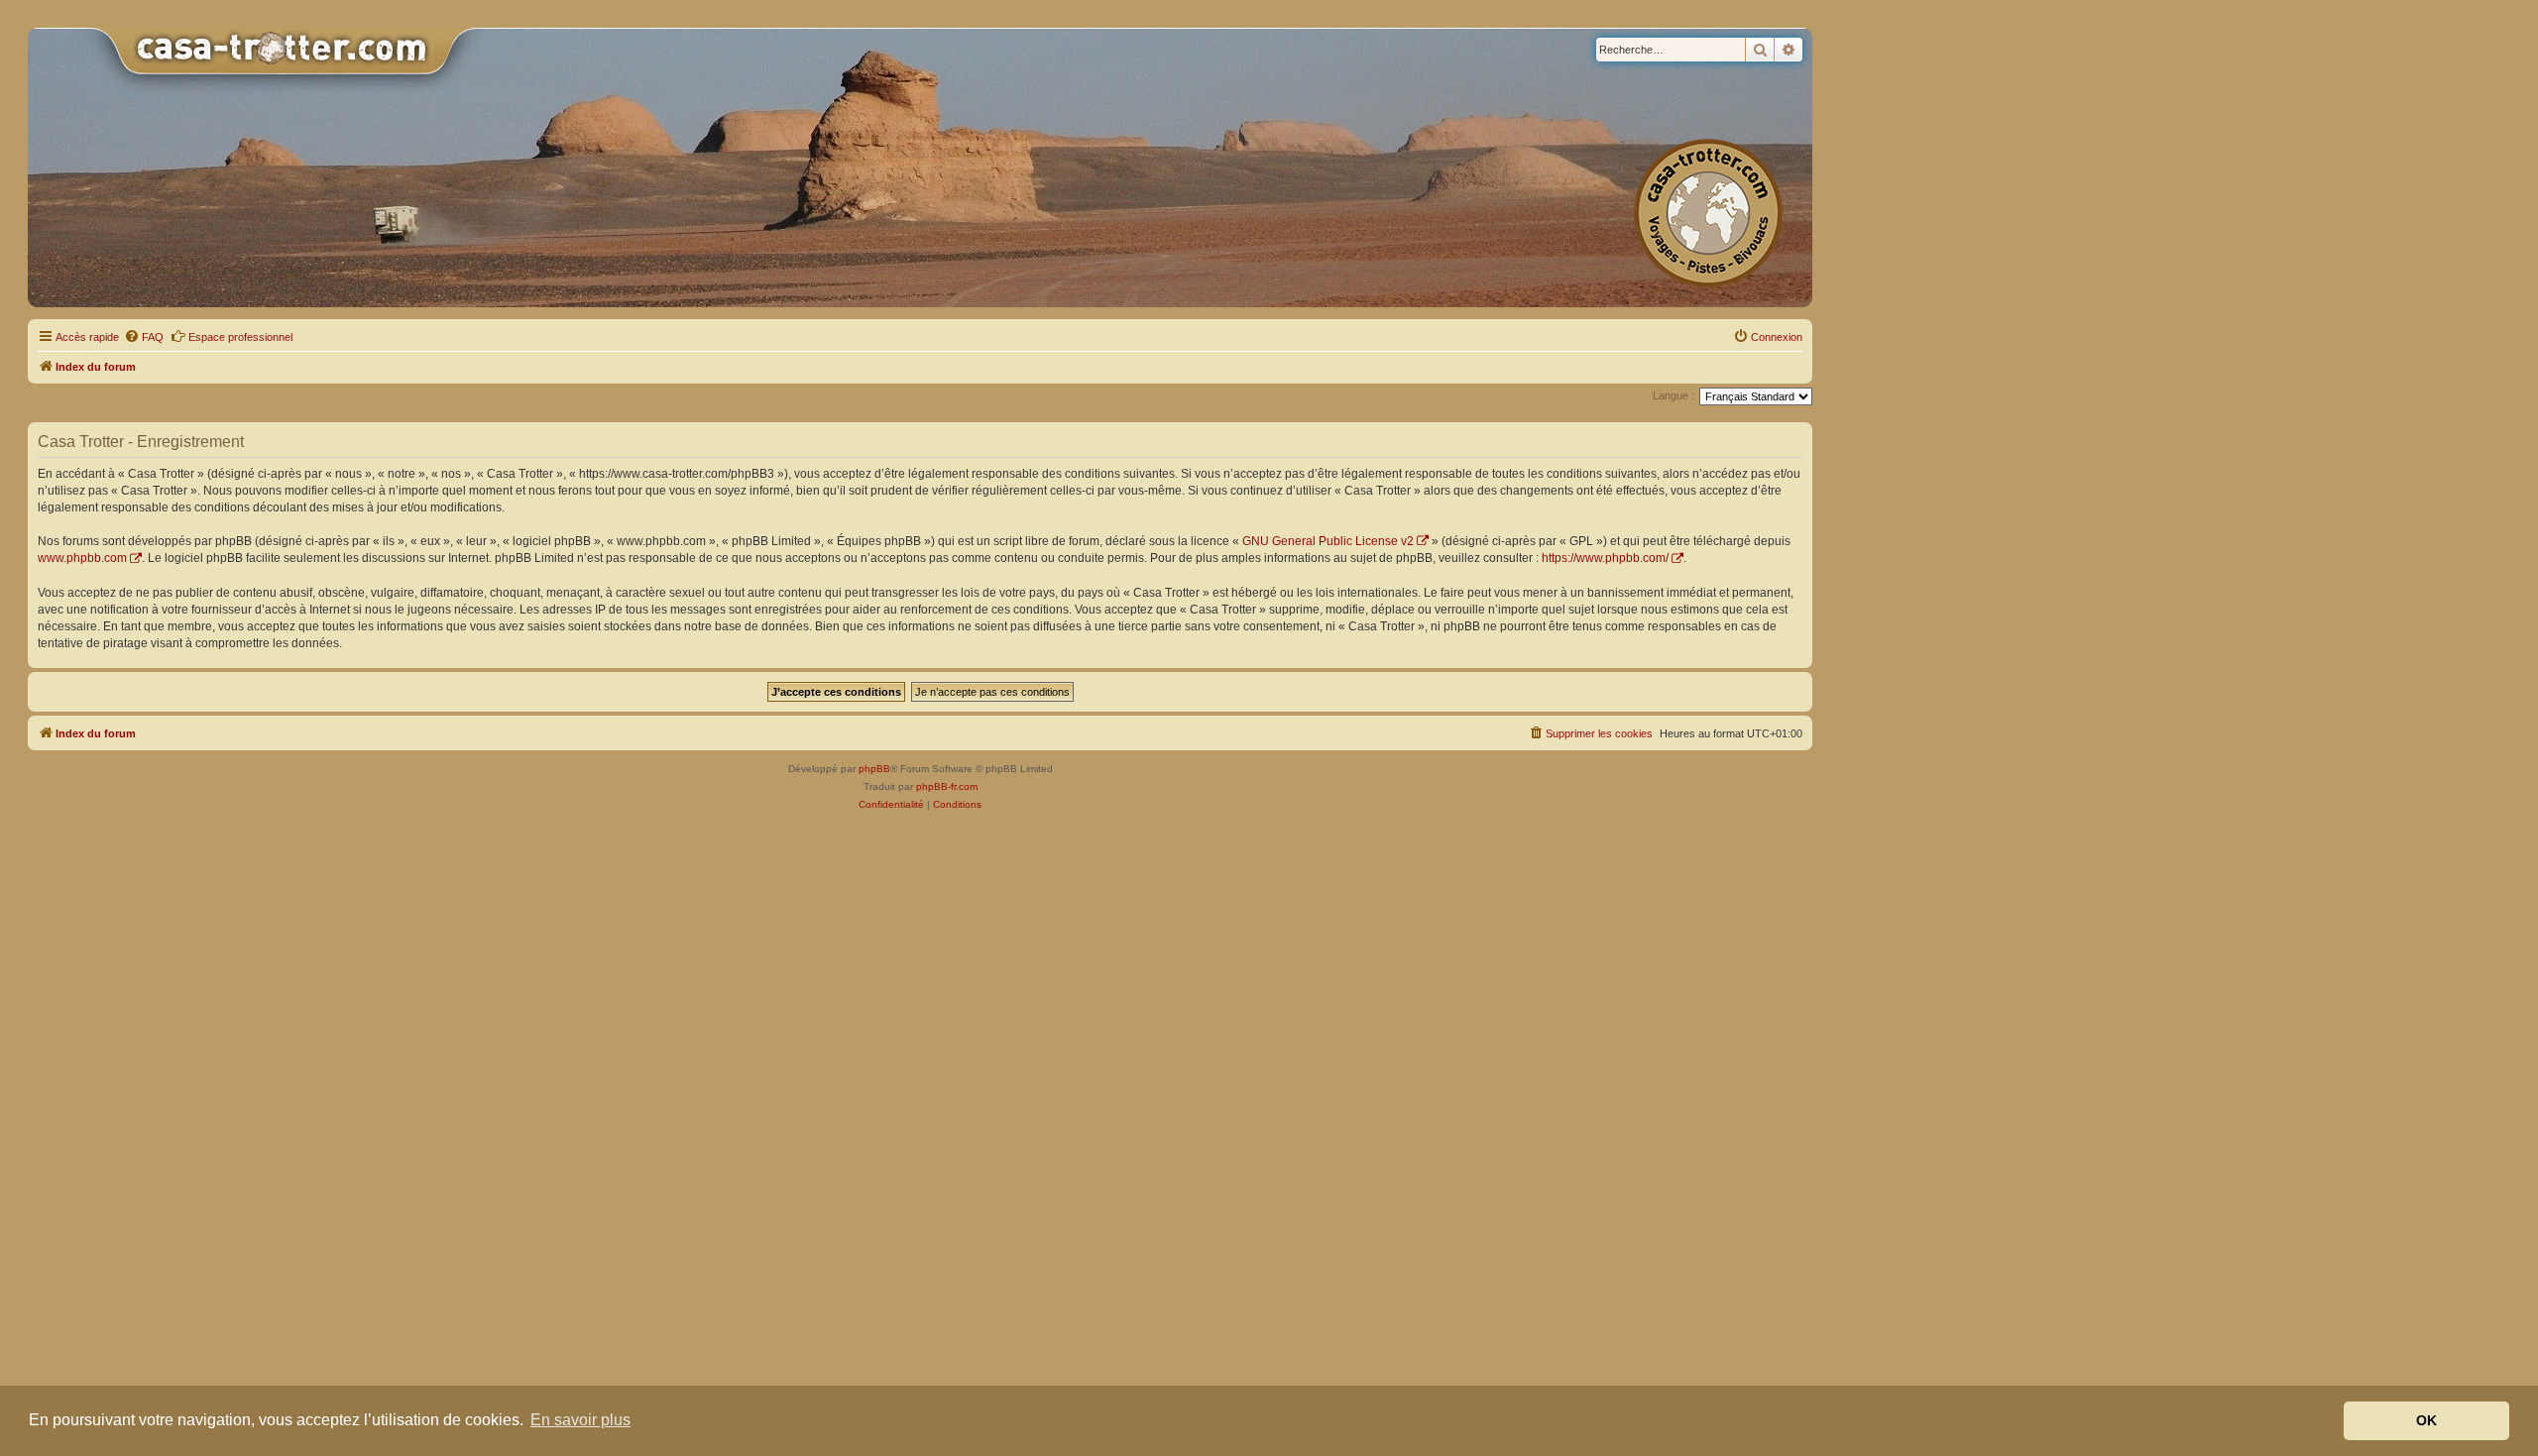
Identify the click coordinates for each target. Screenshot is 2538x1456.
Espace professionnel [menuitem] (240, 337)
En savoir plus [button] (580, 1420)
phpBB (874, 769)
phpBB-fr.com (947, 786)
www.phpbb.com (82, 558)
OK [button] (2426, 1420)
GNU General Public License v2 (1328, 541)
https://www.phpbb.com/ (1605, 558)
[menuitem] (144, 337)
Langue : (1673, 395)
